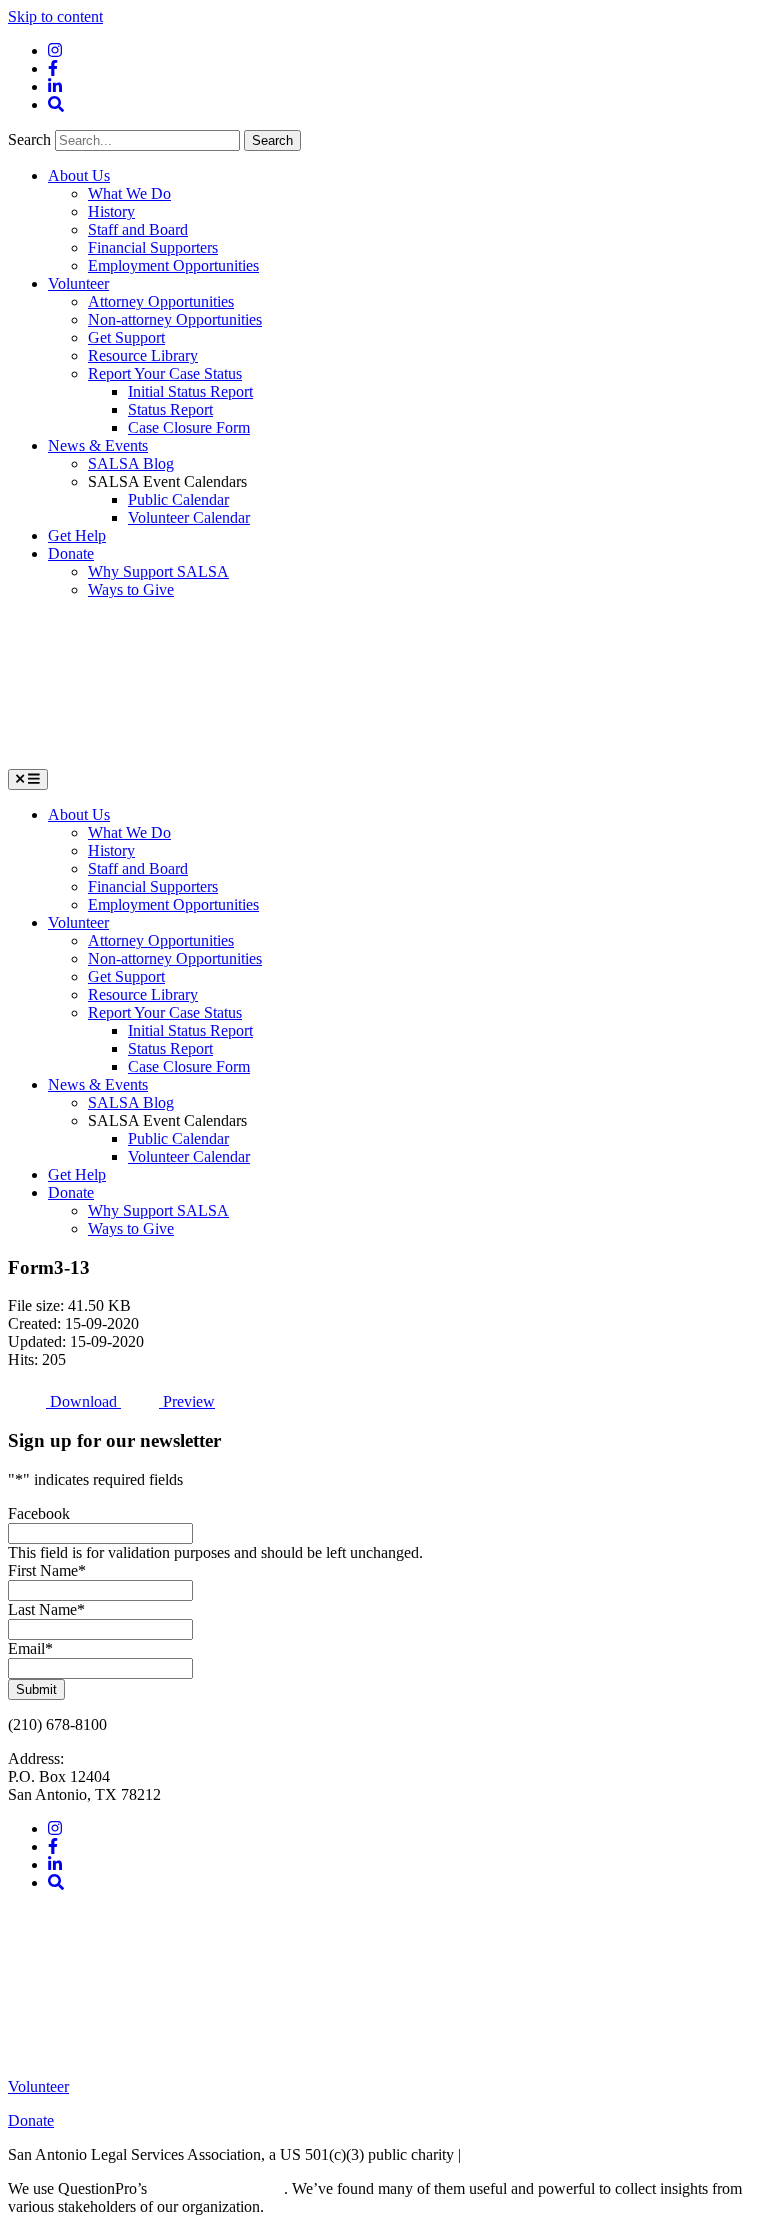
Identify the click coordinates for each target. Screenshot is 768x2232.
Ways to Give (131, 589)
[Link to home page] (158, 759)
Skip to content (55, 16)
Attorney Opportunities (161, 301)
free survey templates (217, 2188)
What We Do (129, 193)
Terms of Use (507, 2154)
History (111, 211)
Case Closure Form (189, 427)
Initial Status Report (190, 391)
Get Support (126, 337)
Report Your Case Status (165, 373)
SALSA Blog (131, 463)
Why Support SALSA (158, 571)
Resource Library (143, 355)
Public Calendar (178, 499)
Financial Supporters (153, 247)
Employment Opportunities (173, 265)
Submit (36, 1689)
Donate (71, 553)
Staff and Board (138, 229)
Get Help (77, 535)
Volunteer (78, 283)
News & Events (98, 445)
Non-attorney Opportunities (175, 319)
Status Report (170, 409)
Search (31, 139)
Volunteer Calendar (189, 517)
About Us (79, 175)
